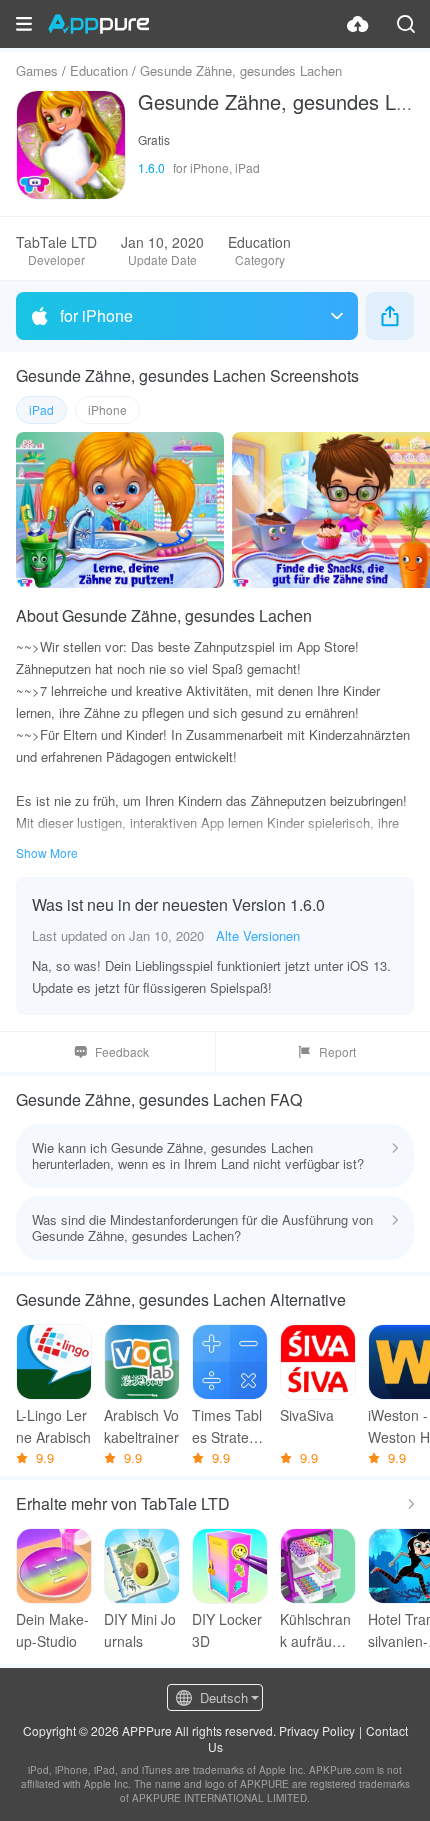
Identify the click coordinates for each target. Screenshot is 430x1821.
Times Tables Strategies (230, 1426)
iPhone (107, 409)
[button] (24, 24)
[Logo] (98, 24)
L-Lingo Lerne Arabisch (53, 1426)
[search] (406, 24)
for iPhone (96, 315)
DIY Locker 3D (227, 1630)
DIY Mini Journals (140, 1630)
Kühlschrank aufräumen (316, 1630)
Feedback (122, 1051)
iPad (41, 409)
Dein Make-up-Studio (52, 1630)
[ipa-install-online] (358, 24)
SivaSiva (307, 1415)
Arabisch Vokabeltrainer (141, 1426)
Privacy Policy (317, 1730)
